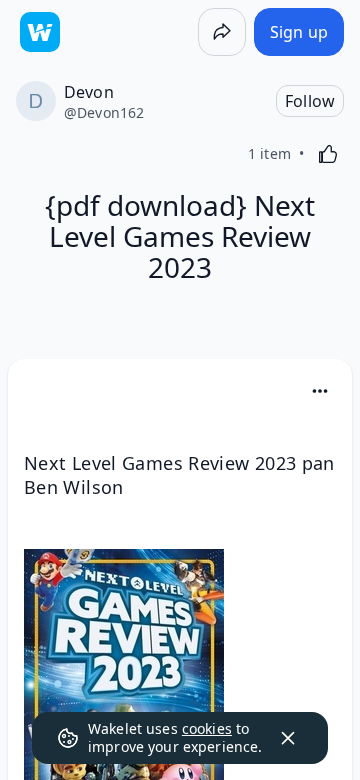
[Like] (328, 154)
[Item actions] (320, 391)
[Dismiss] (288, 738)
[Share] (222, 32)
